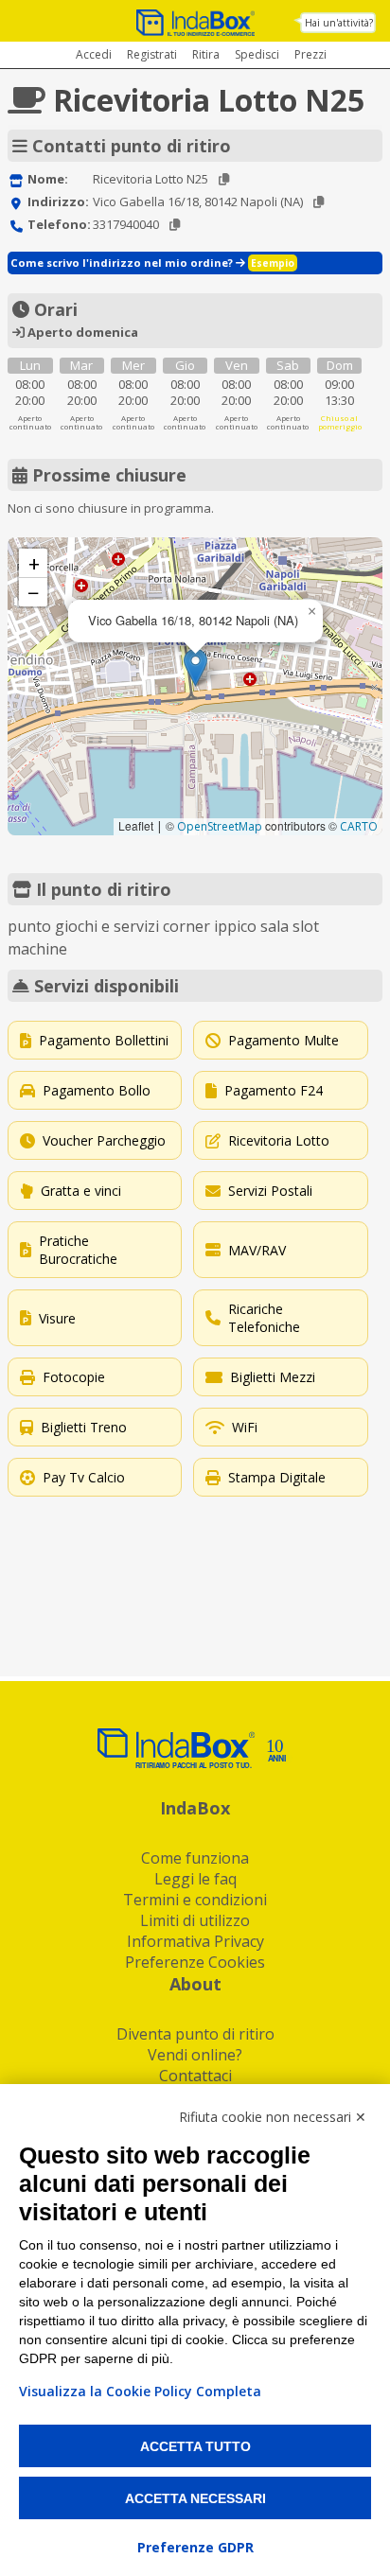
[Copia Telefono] (175, 225)
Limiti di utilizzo (195, 1920)
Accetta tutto (195, 2446)
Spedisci (257, 54)
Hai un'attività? (339, 23)
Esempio (273, 263)
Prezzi (310, 54)
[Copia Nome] (224, 179)
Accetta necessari (195, 2498)
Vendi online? (195, 2055)
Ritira (206, 54)
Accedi (94, 54)
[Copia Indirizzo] (319, 202)
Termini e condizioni (195, 1900)
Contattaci (195, 2076)
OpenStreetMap (220, 826)
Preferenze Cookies (195, 1962)
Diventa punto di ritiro (195, 2034)
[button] (195, 667)
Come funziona (195, 1858)
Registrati (152, 54)
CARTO (359, 826)
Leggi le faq (195, 1879)
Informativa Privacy (195, 1941)
